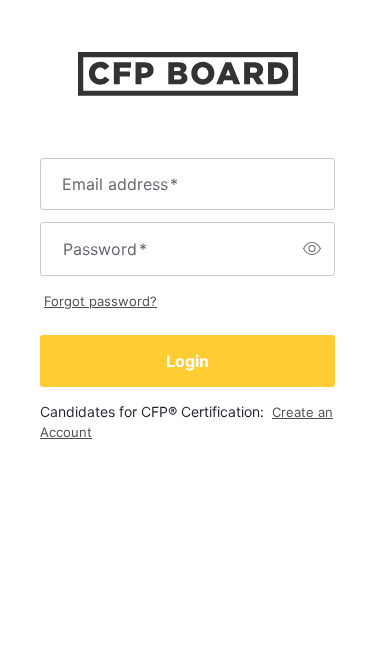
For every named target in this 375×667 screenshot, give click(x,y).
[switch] (312, 249)
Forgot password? (100, 301)
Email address (120, 184)
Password (105, 249)
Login (187, 361)
